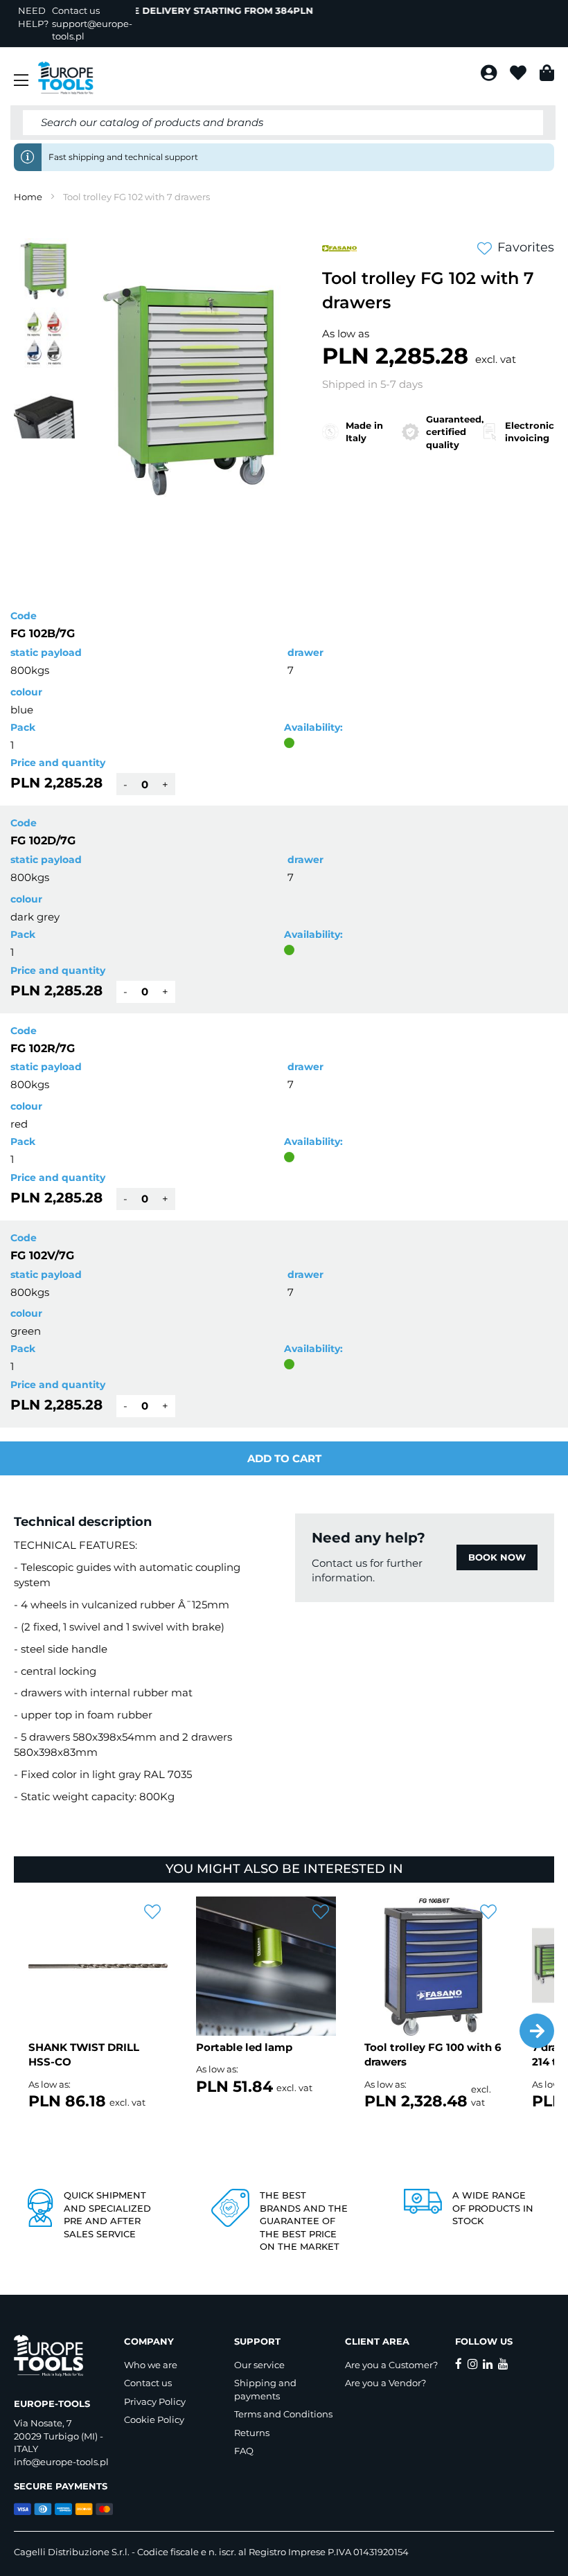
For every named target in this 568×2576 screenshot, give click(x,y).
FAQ (244, 2451)
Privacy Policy (155, 2401)
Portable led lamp (244, 2047)
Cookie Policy (154, 2419)
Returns (252, 2433)
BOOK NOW (497, 1557)
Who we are (151, 2365)
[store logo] (66, 78)
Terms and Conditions (283, 2414)
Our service (259, 2365)
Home (28, 197)
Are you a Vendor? (385, 2383)
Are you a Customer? (391, 2365)
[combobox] (283, 123)
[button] (45, 338)
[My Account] (490, 75)
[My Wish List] (520, 75)
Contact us (148, 2383)
